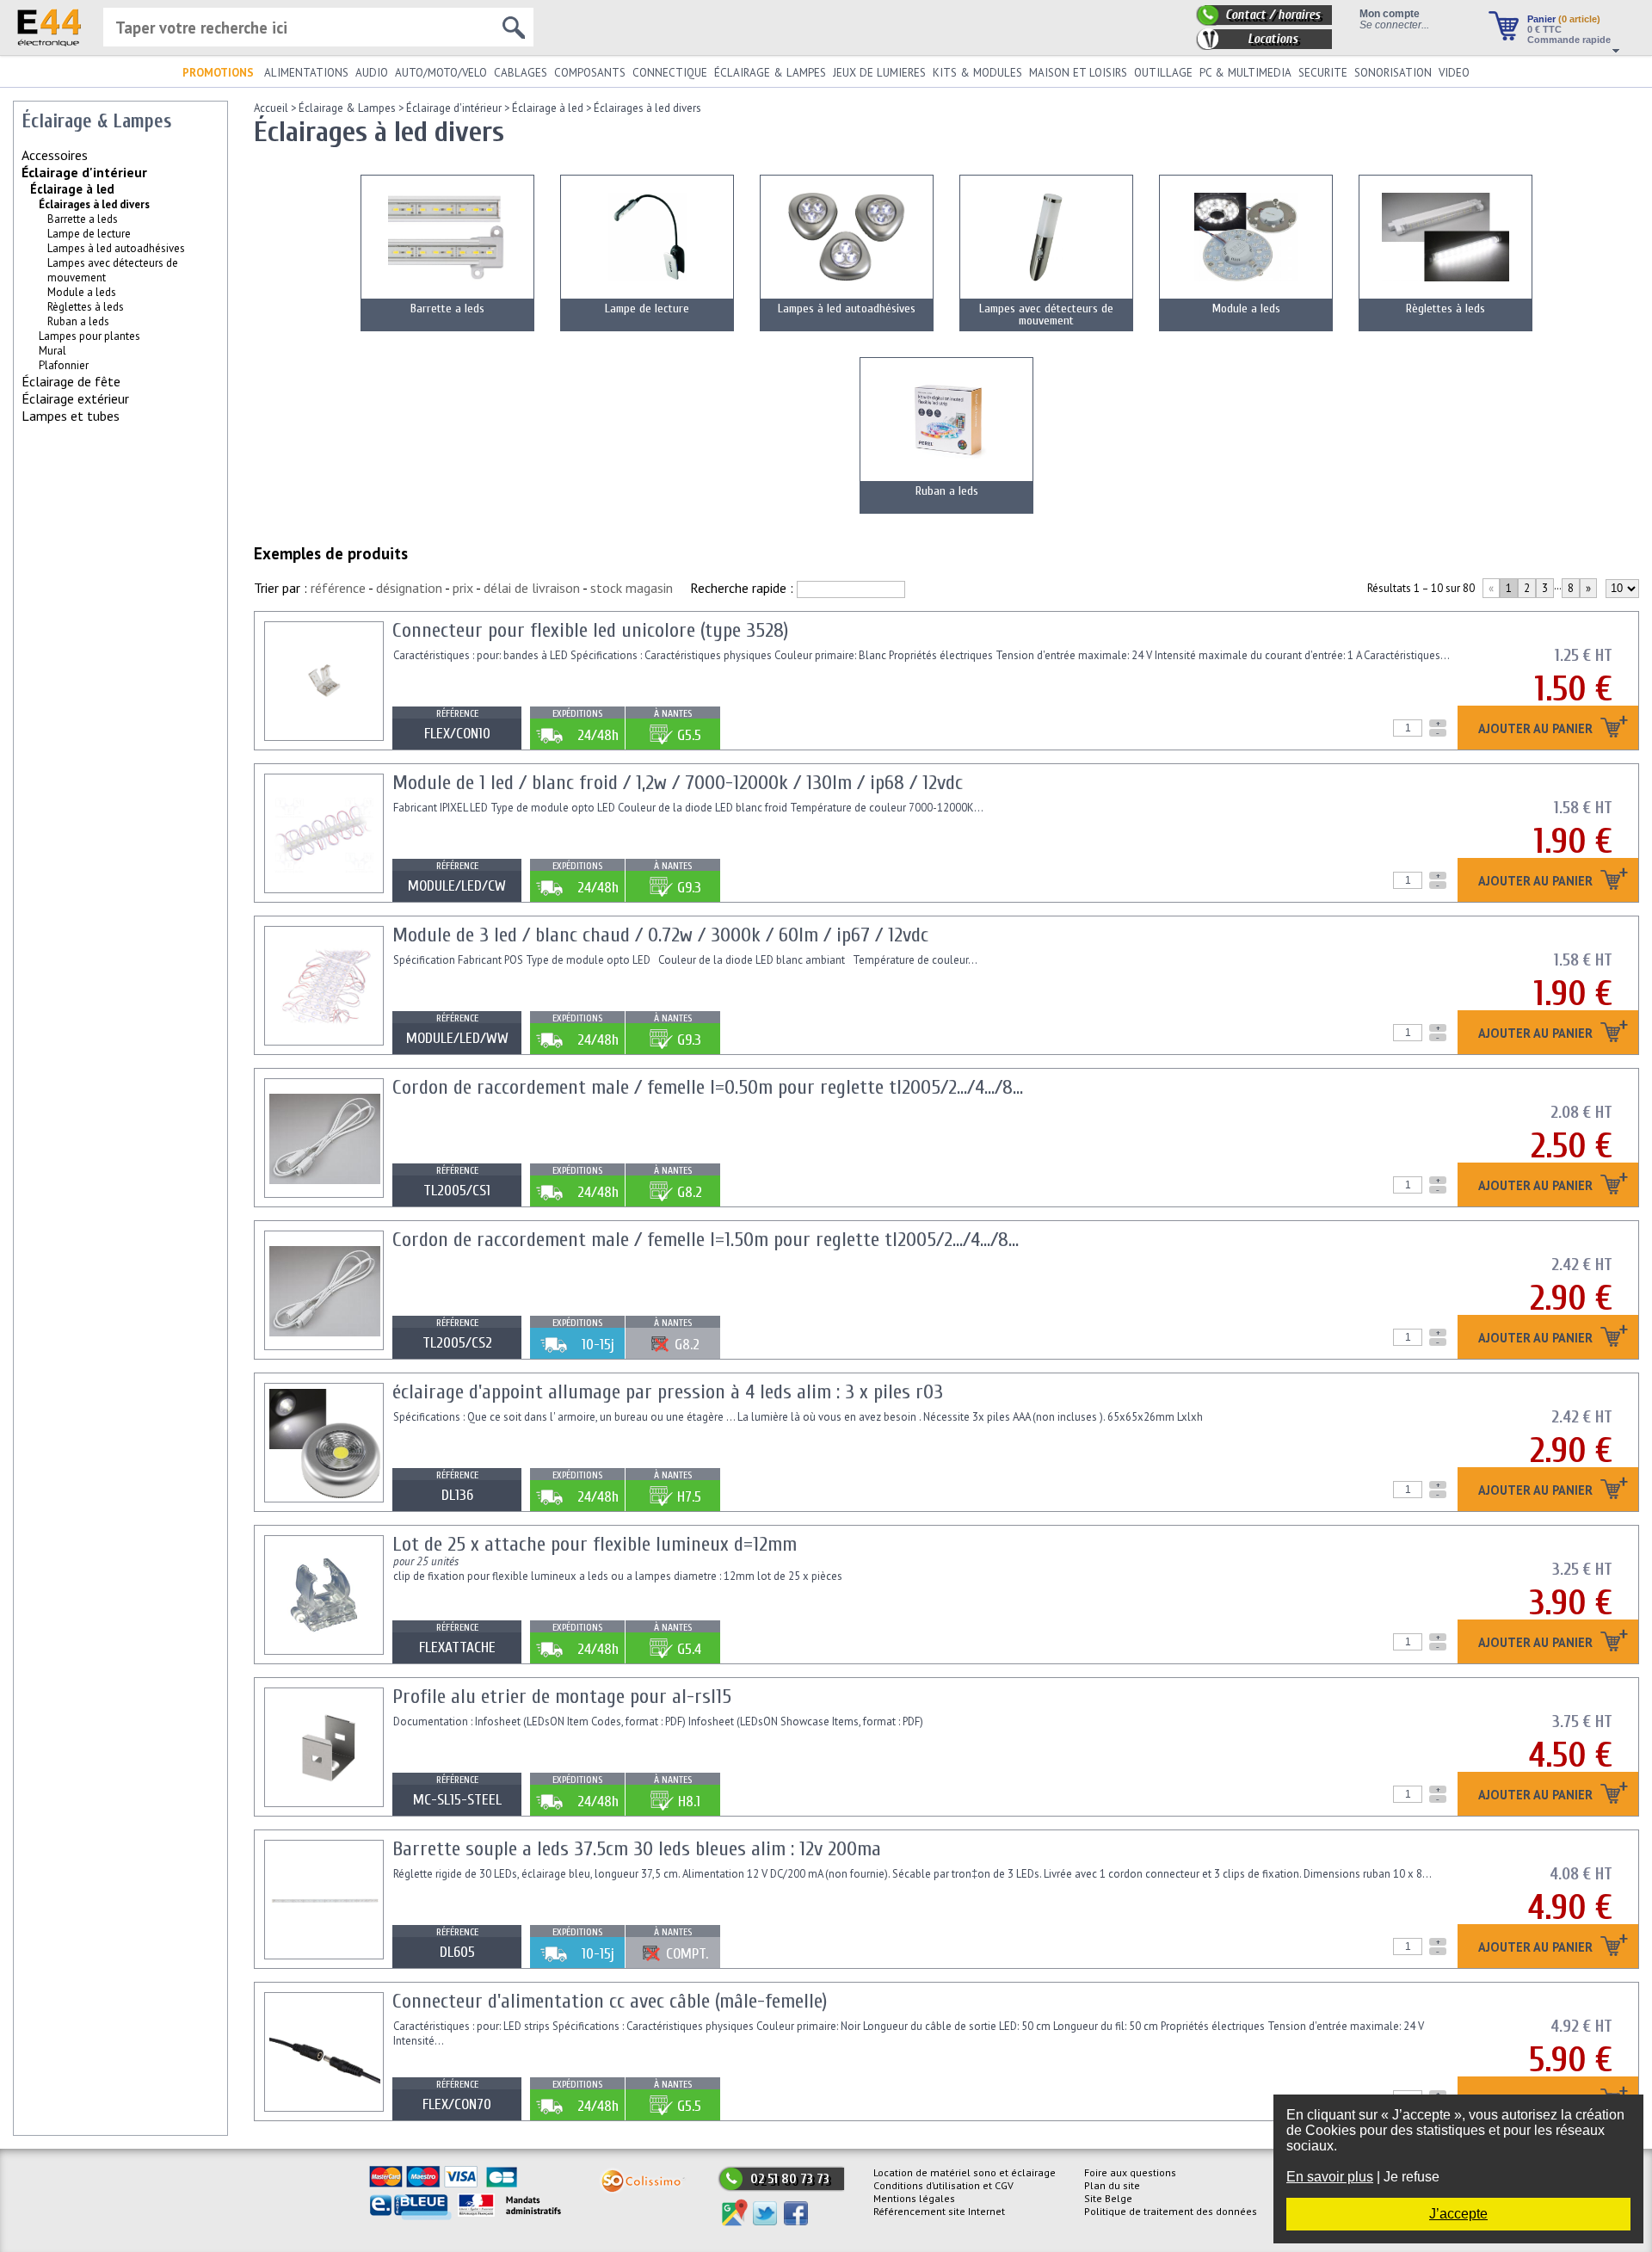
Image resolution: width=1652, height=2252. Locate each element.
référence (338, 588)
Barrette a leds (83, 219)
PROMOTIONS (218, 73)
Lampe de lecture (89, 234)
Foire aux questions (1130, 2172)
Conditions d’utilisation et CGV (943, 2185)
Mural (52, 351)
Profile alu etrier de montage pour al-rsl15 (562, 1697)
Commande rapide (1569, 40)
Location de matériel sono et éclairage (965, 2172)
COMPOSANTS (590, 73)
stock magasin (632, 588)
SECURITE (1323, 73)
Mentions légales (914, 2198)
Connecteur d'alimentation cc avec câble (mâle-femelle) (610, 2001)
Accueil (271, 108)
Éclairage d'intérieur (84, 172)
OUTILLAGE (1163, 73)
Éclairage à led (72, 189)
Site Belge (1108, 2198)
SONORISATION (1393, 73)
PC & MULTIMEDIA (1245, 73)
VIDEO (1454, 73)
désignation (409, 588)
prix (463, 588)
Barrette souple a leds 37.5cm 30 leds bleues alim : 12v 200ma (637, 1849)
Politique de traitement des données (1171, 2211)
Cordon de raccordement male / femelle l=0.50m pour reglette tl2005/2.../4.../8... (708, 1087)
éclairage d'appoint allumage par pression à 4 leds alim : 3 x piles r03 (668, 1392)
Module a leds (82, 292)
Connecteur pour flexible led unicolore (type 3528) (590, 630)
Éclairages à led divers (647, 108)
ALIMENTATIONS (306, 73)
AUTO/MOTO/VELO (441, 73)
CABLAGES (521, 73)
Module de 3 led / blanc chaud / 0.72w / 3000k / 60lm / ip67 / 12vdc (660, 935)
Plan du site (1112, 2185)
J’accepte (1458, 2214)
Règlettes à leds (86, 307)
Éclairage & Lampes (347, 108)
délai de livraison (532, 588)
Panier (1564, 19)
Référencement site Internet (939, 2211)
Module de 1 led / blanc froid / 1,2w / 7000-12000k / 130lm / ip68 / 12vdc (678, 783)
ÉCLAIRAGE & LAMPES (770, 73)
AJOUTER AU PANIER (1537, 729)
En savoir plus (1330, 2177)
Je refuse (1412, 2177)
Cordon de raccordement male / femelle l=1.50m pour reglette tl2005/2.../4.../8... (706, 1240)
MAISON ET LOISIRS (1078, 73)
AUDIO (372, 73)
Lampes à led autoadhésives (116, 248)
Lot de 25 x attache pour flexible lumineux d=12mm (595, 1544)
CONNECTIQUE (670, 73)
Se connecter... (1394, 25)
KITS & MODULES (977, 73)
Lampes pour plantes (89, 336)
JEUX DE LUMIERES (879, 73)
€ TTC (1544, 29)
